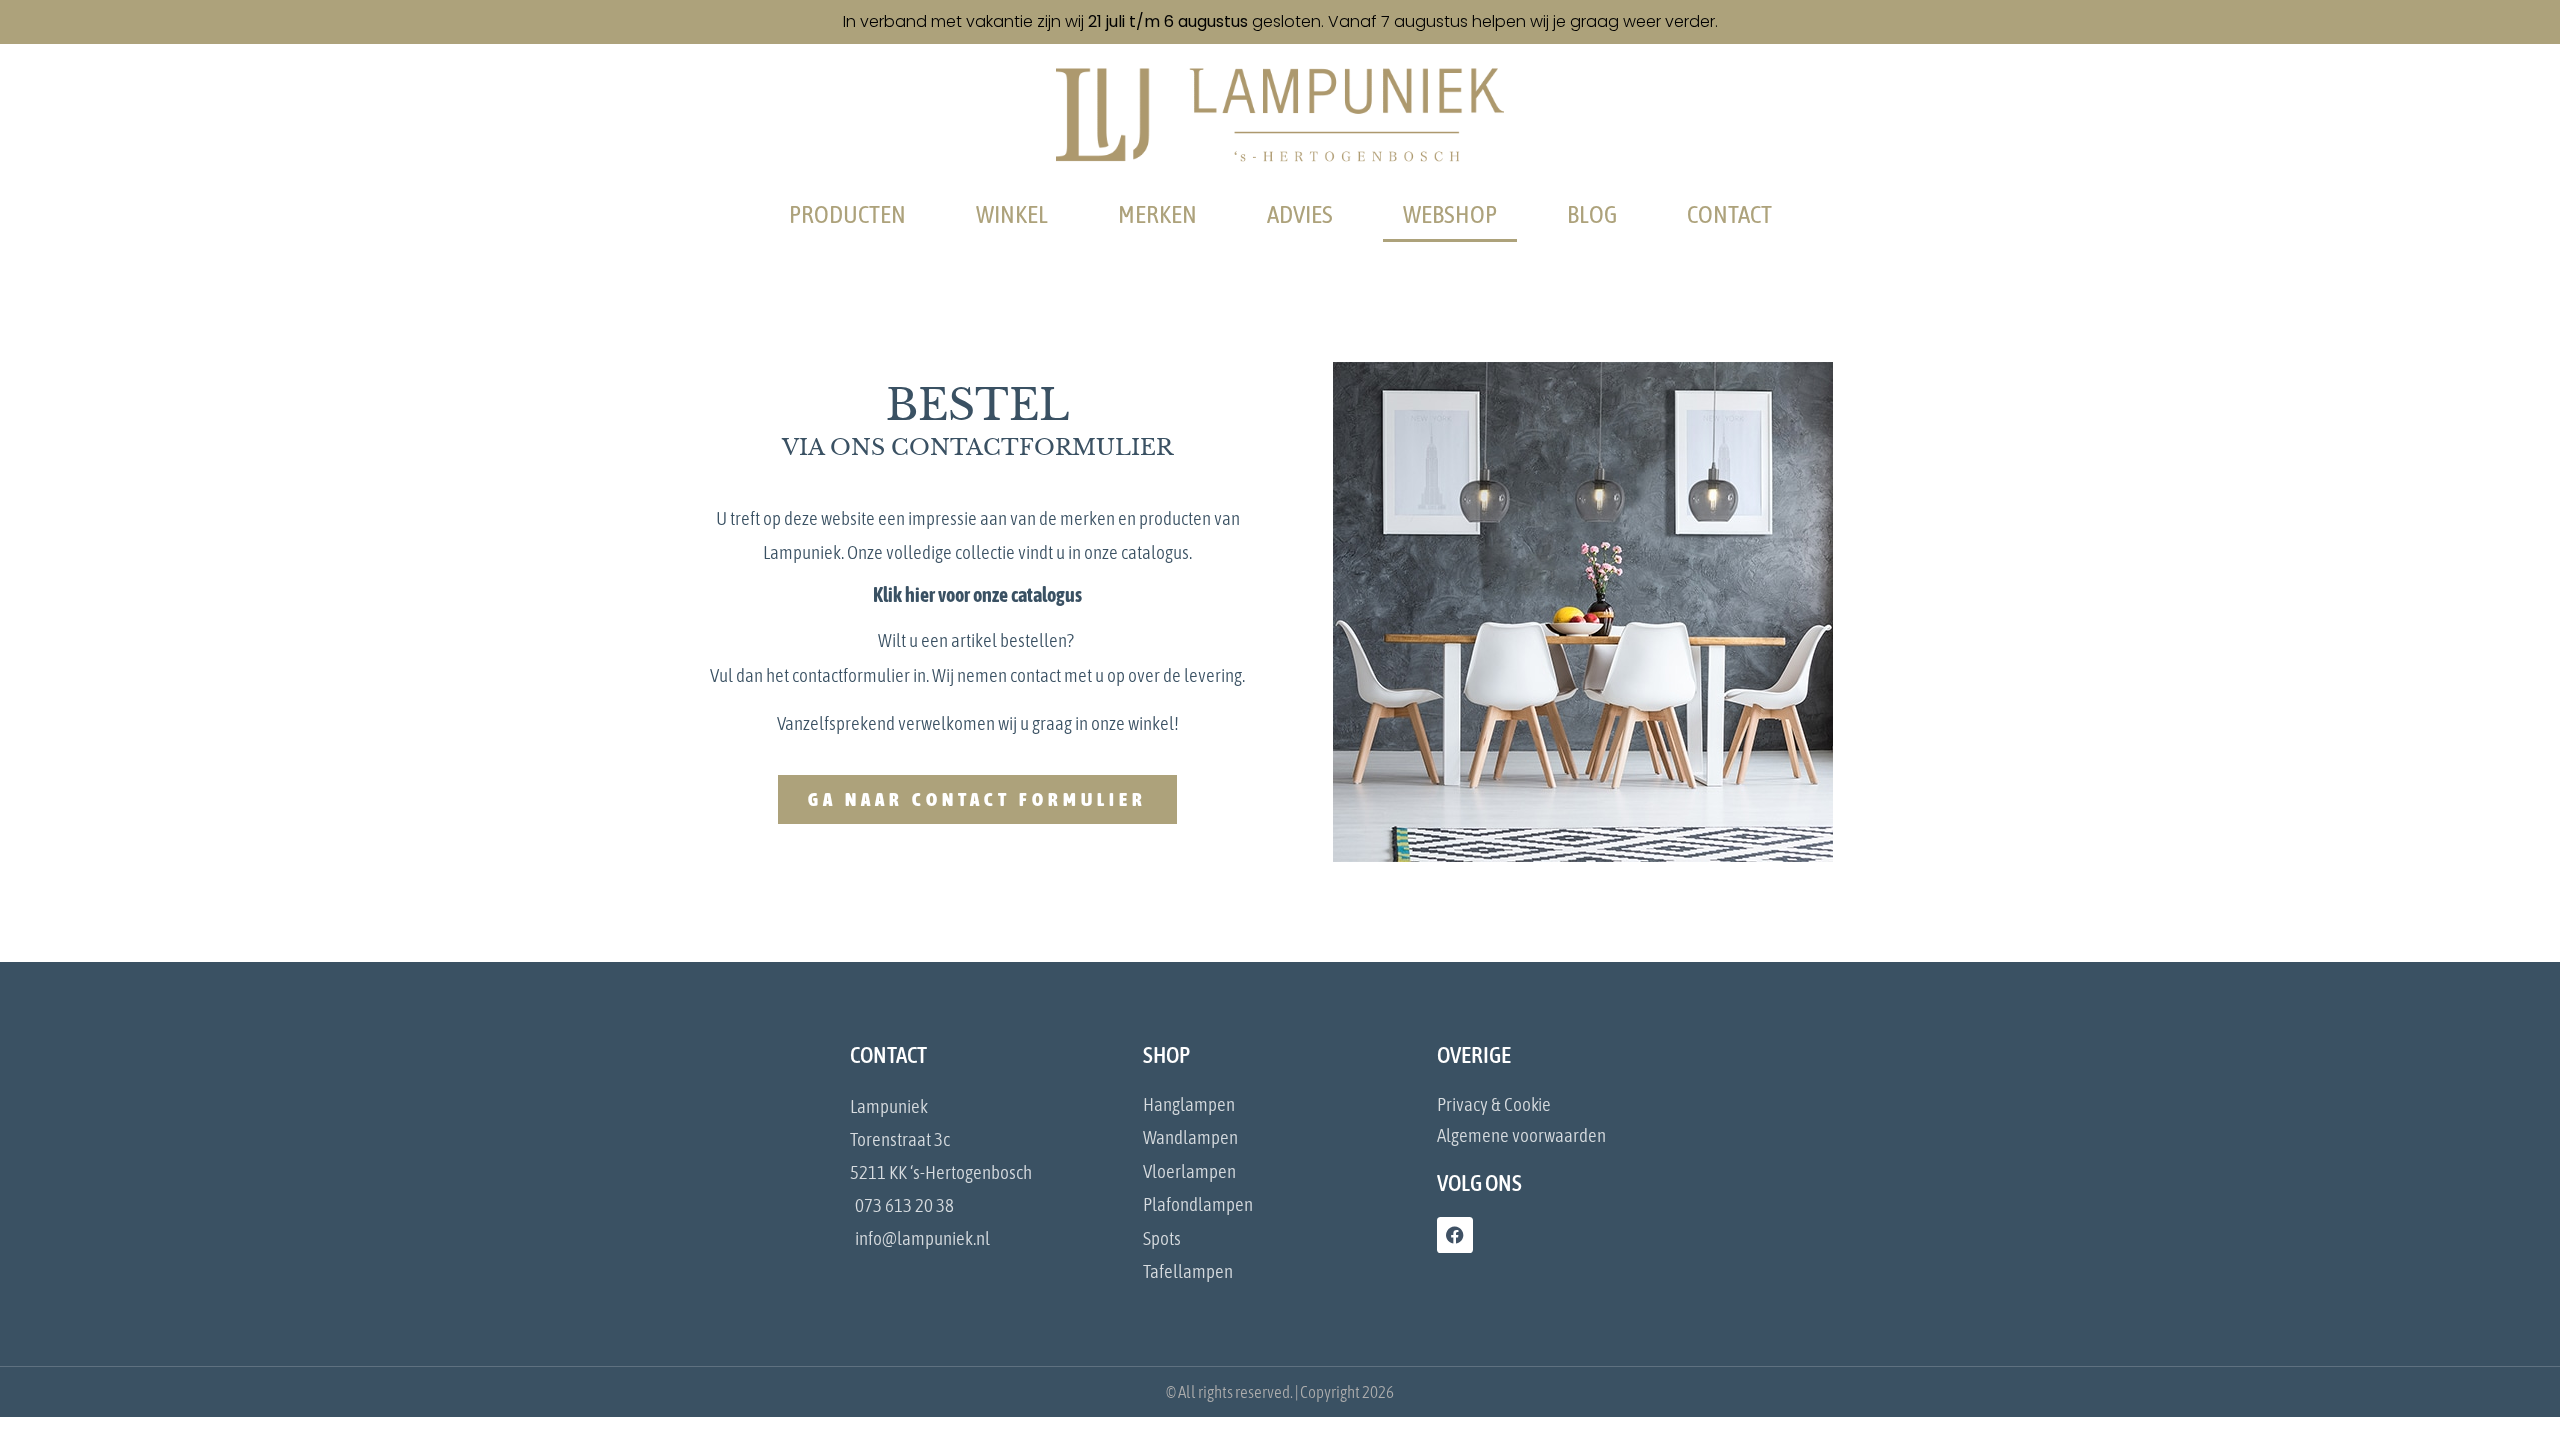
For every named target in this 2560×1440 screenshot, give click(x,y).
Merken (1157, 214)
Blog (1592, 214)
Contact (1729, 214)
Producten (847, 214)
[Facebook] (1455, 1235)
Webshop (1450, 214)
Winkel (1012, 214)
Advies (1300, 214)
